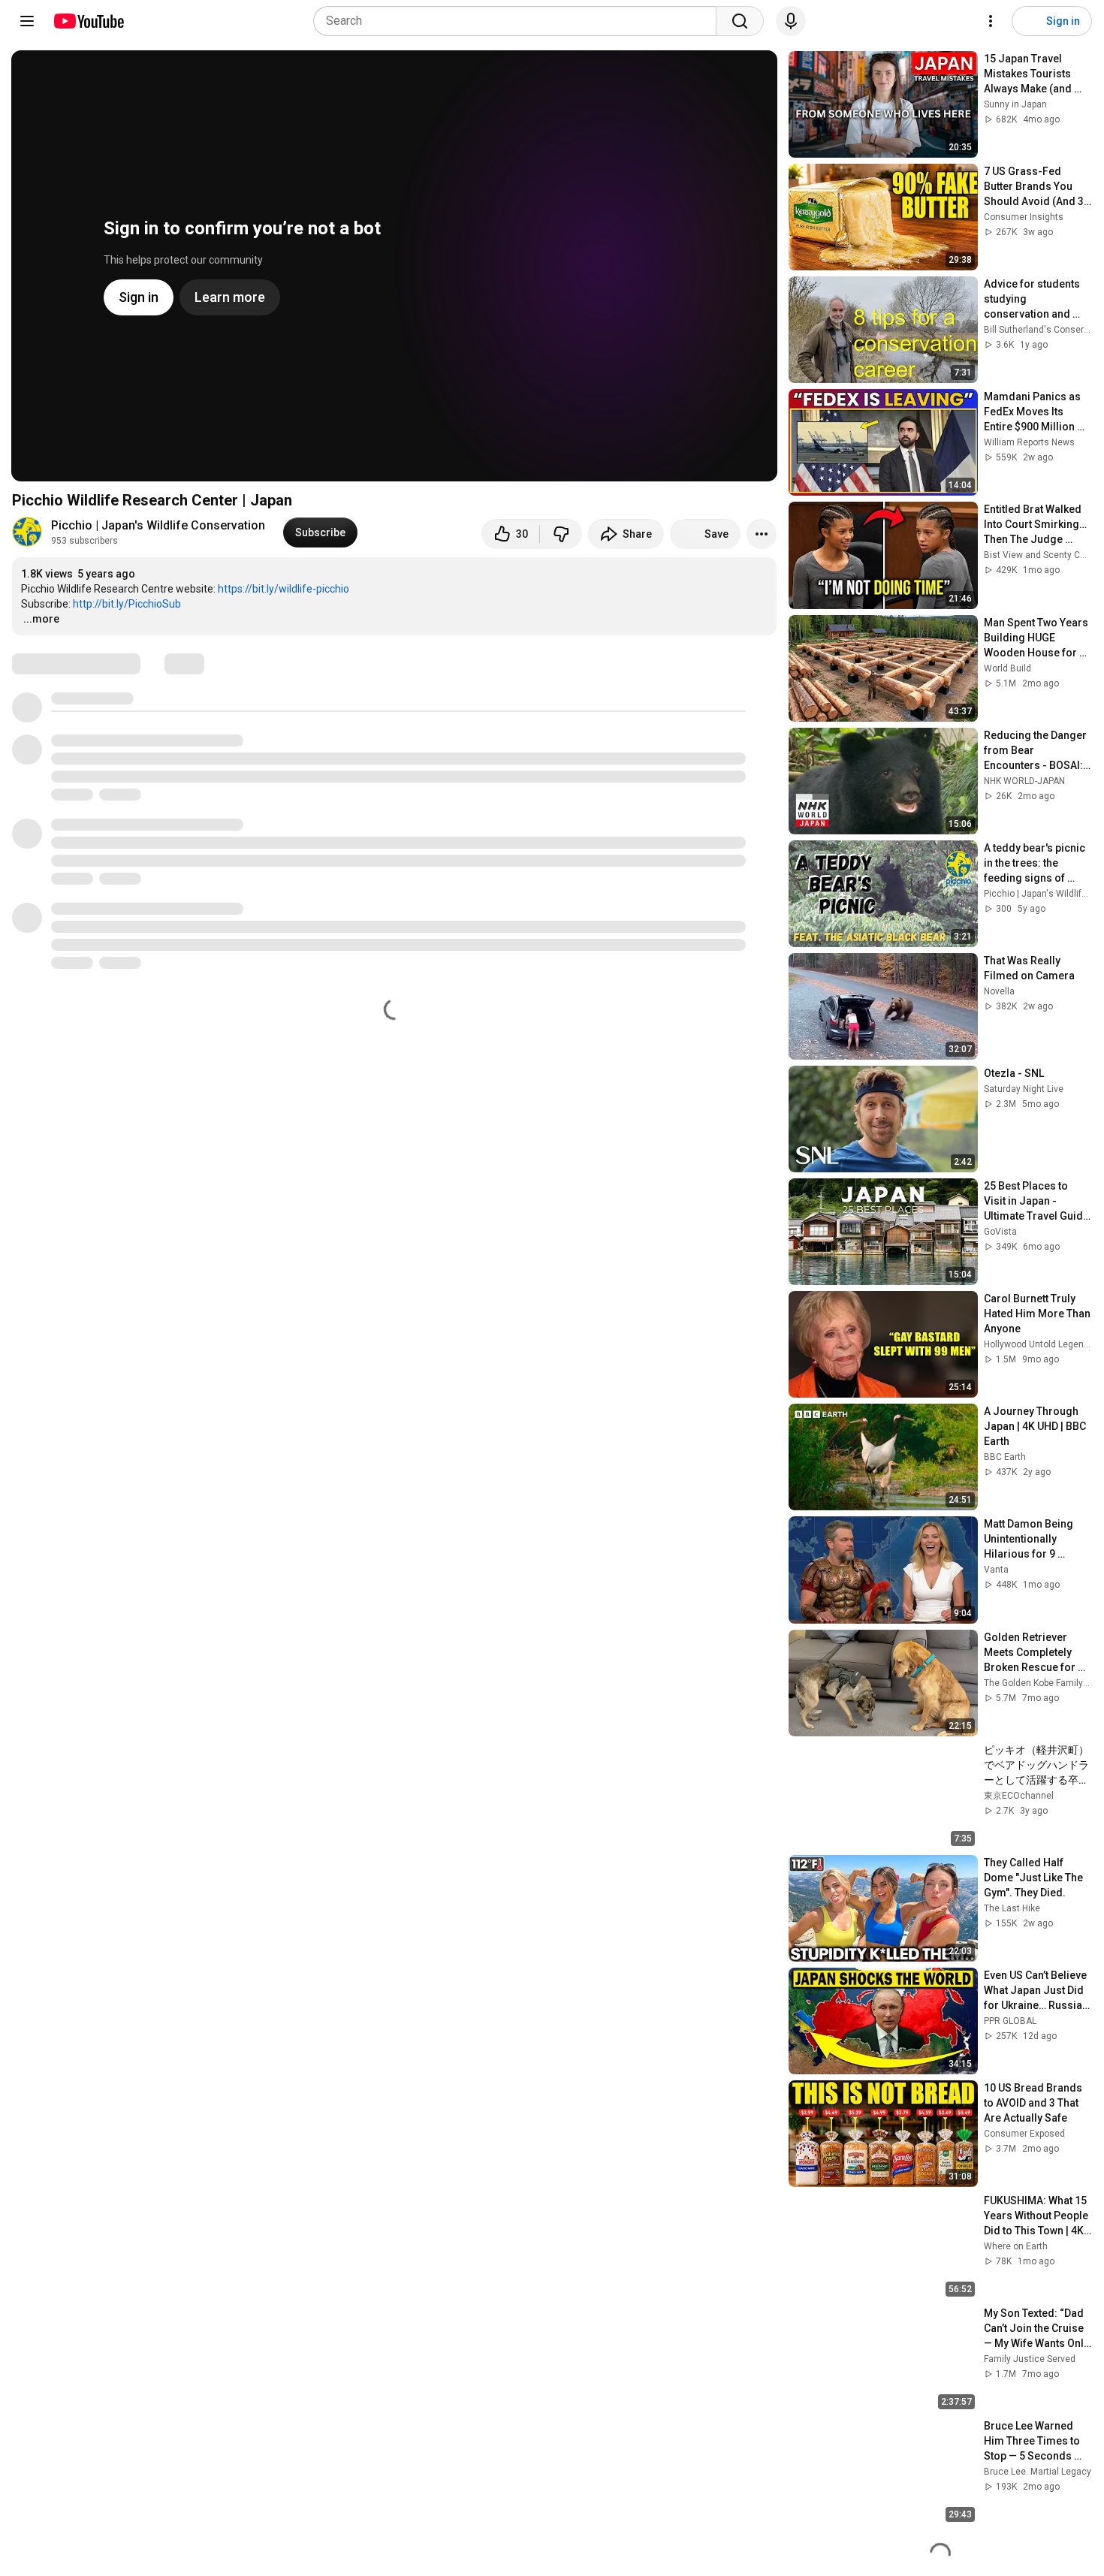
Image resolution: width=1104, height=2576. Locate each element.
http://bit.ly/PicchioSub (127, 604)
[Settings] (991, 21)
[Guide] (27, 21)
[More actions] (762, 534)
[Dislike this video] (561, 534)
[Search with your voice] (791, 21)
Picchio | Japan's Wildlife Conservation (158, 525)
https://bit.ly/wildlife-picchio (284, 589)
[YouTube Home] (88, 21)
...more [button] (41, 619)
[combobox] (519, 21)
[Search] (740, 21)
